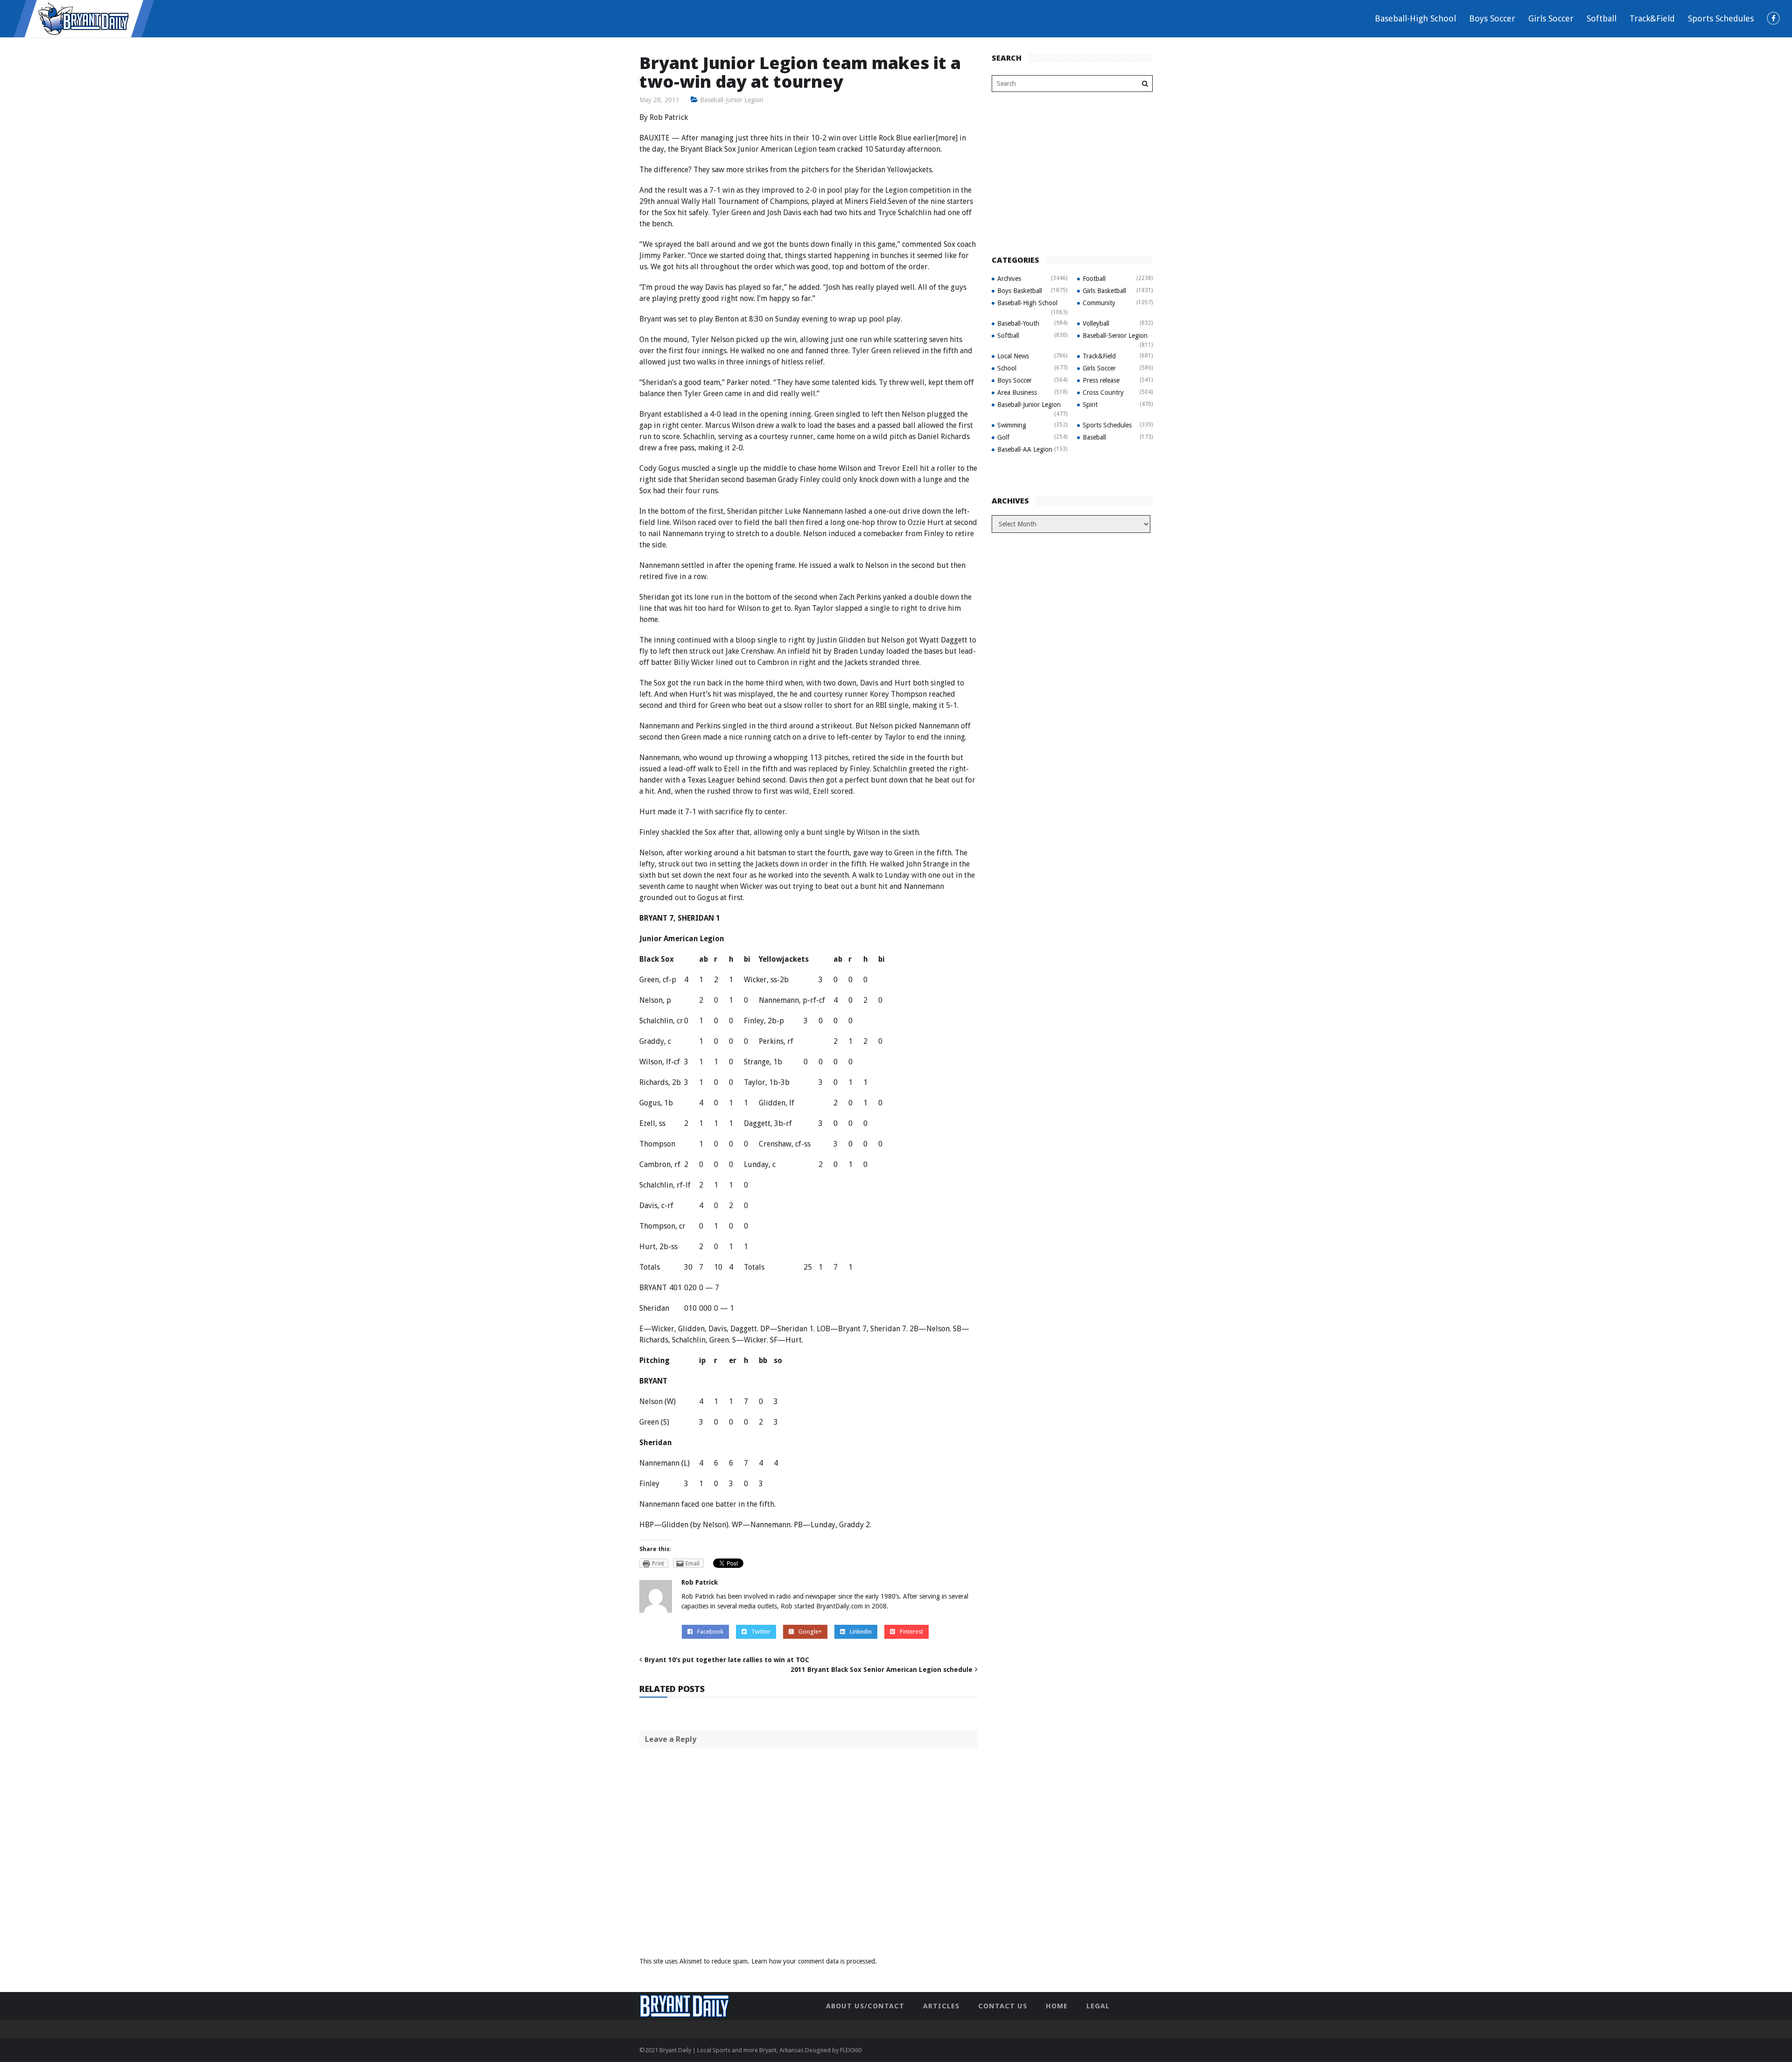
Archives (1009, 279)
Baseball (1094, 437)
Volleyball (1096, 323)
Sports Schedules (1721, 18)
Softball (1602, 18)
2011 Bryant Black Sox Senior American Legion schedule (882, 1670)
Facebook (710, 1632)
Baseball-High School (1415, 18)
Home (1057, 2006)
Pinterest (911, 1632)
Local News (1013, 356)
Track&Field (1652, 18)
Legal (1098, 2006)
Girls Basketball (1104, 291)
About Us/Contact (865, 2006)
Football (1094, 279)
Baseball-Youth (1018, 323)
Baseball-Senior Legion (1115, 336)
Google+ (810, 1632)
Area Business (1017, 392)
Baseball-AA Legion (1025, 449)
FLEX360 (851, 2050)
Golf (1003, 437)
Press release (1101, 380)
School (1007, 368)
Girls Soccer (1551, 18)
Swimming (1012, 425)
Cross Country (1103, 392)
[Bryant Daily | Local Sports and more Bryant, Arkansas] (84, 18)
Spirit (1090, 405)
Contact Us (1003, 2006)
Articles (941, 2006)
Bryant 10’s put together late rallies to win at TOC (727, 1660)
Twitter (761, 1632)
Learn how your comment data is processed (813, 1961)
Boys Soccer (1492, 18)
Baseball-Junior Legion (732, 100)
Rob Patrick (700, 1582)
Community (1099, 303)
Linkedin (861, 1632)
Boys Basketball (1020, 291)
